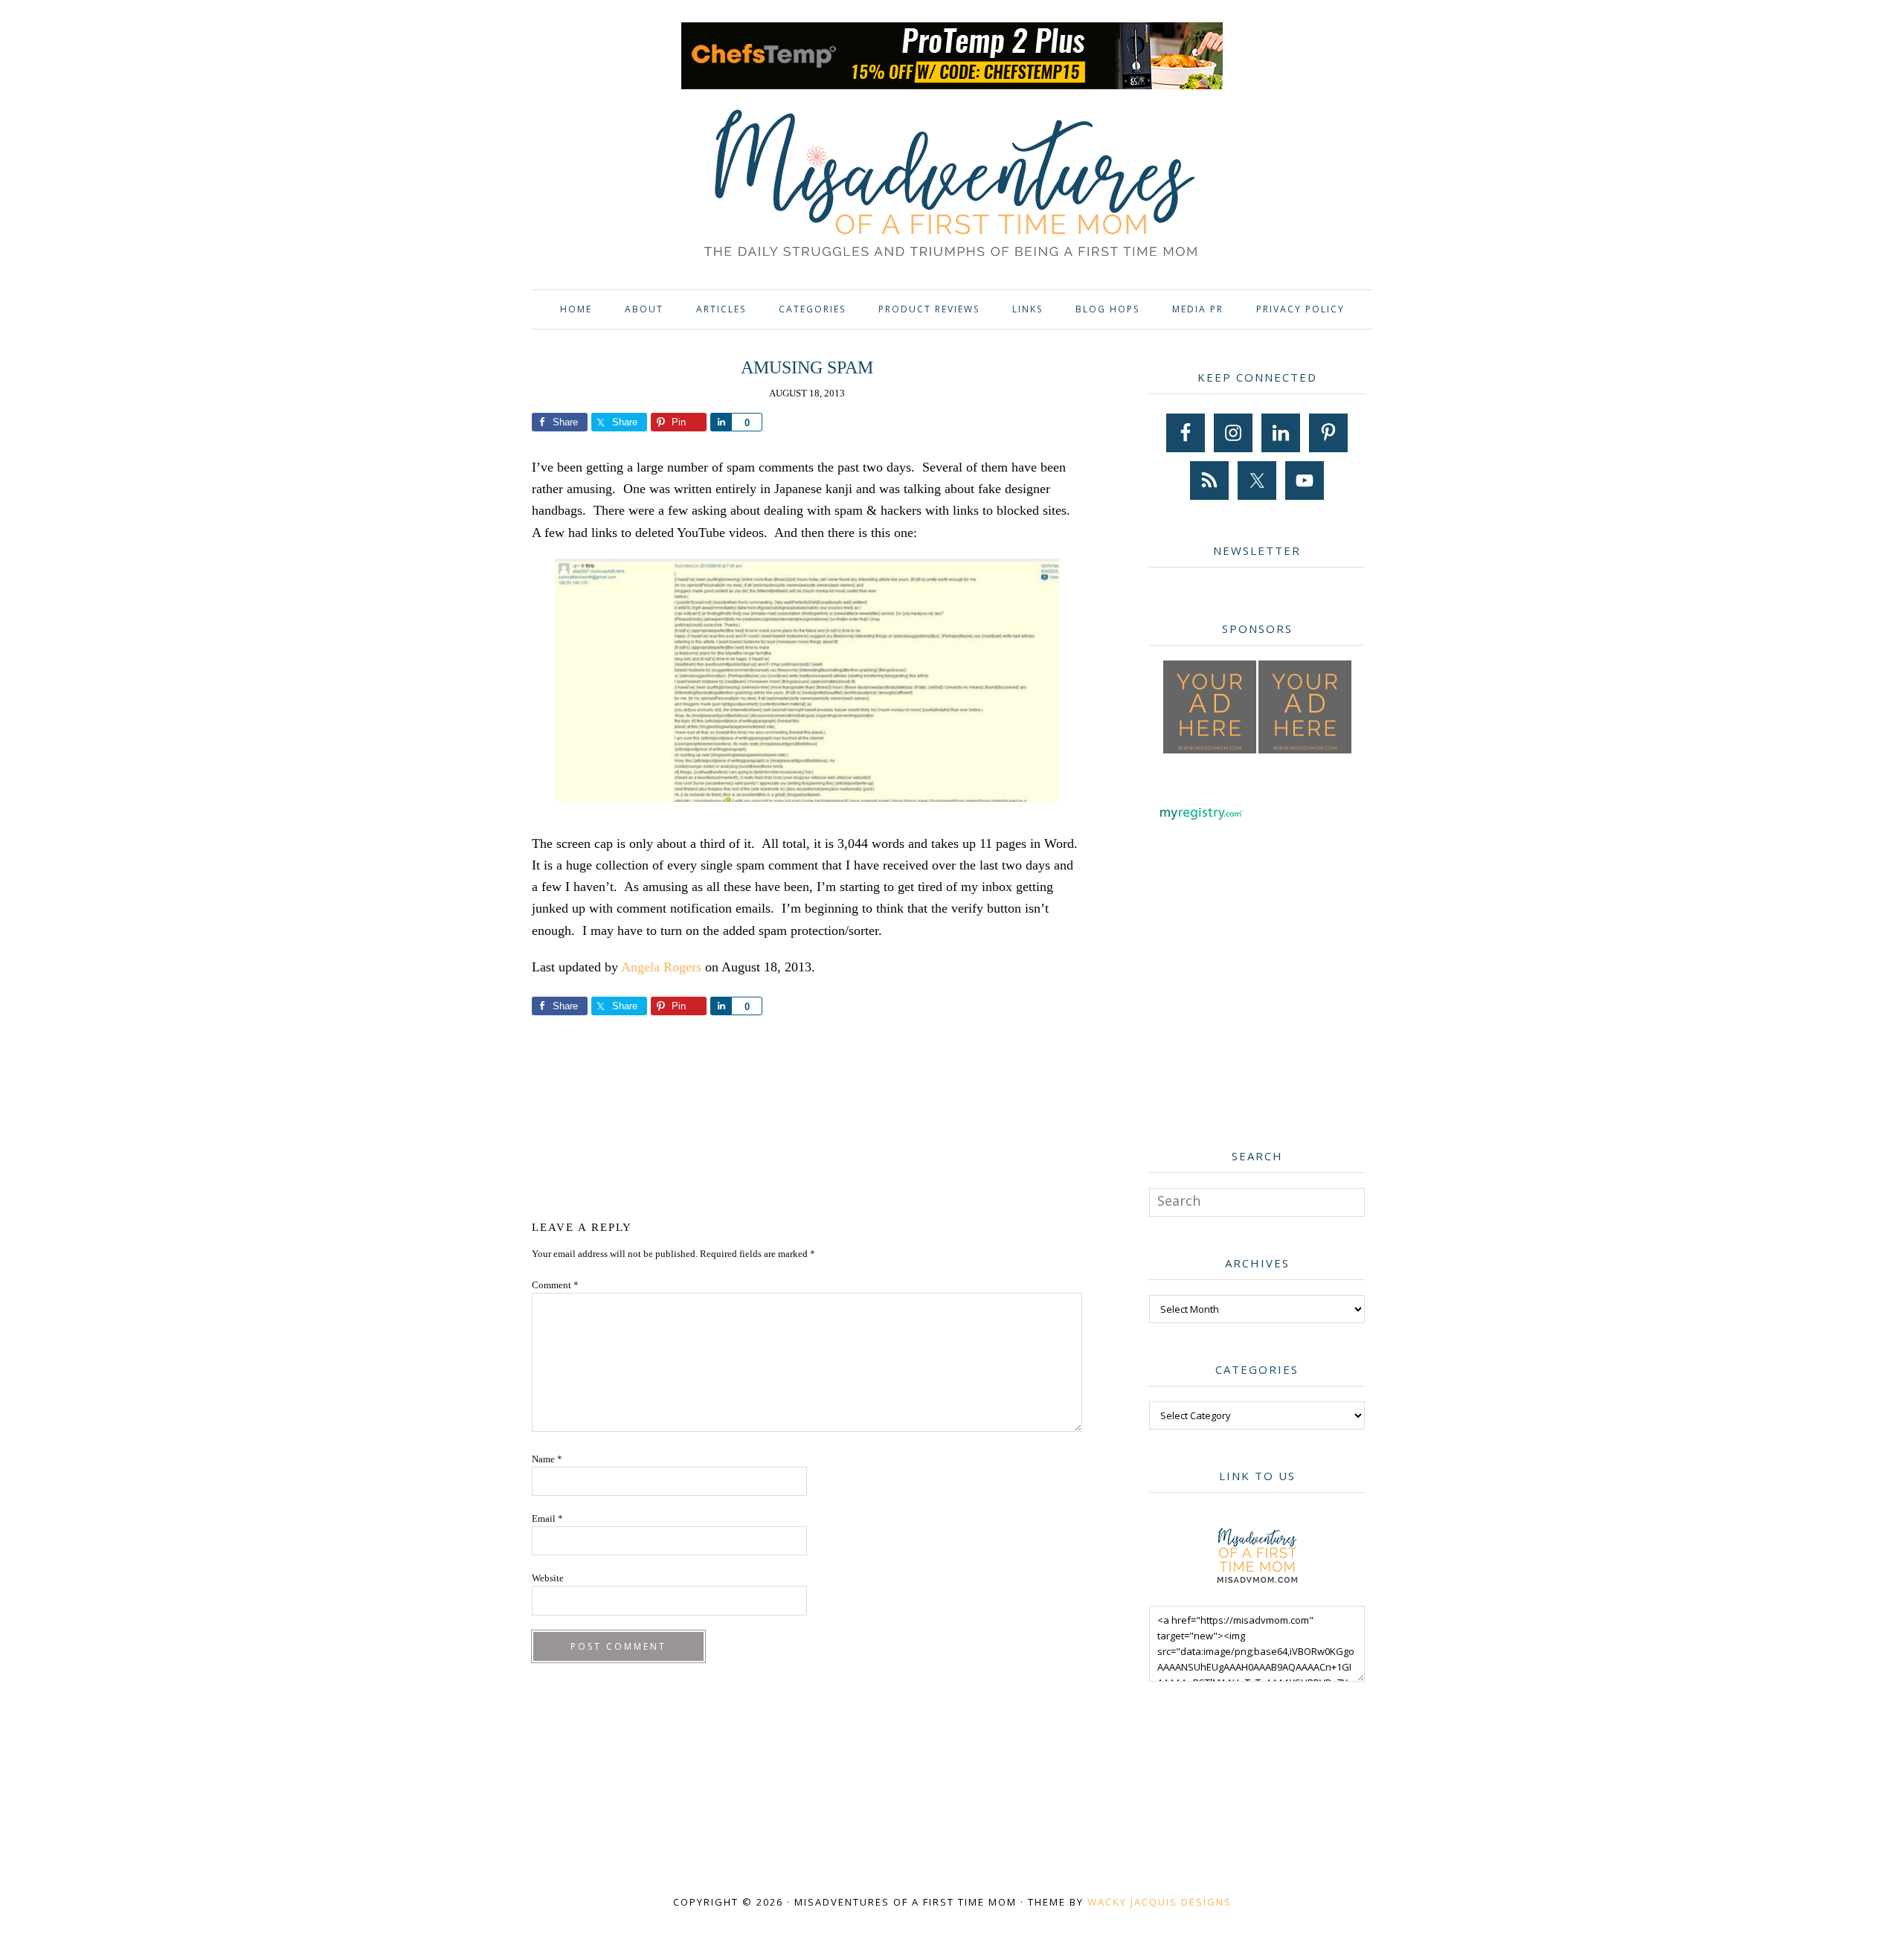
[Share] (721, 422)
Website (548, 1578)
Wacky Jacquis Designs (1160, 1902)
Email (547, 1518)
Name (547, 1459)
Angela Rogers (661, 967)
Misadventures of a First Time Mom (952, 186)
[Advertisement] (807, 1115)
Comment (555, 1285)
